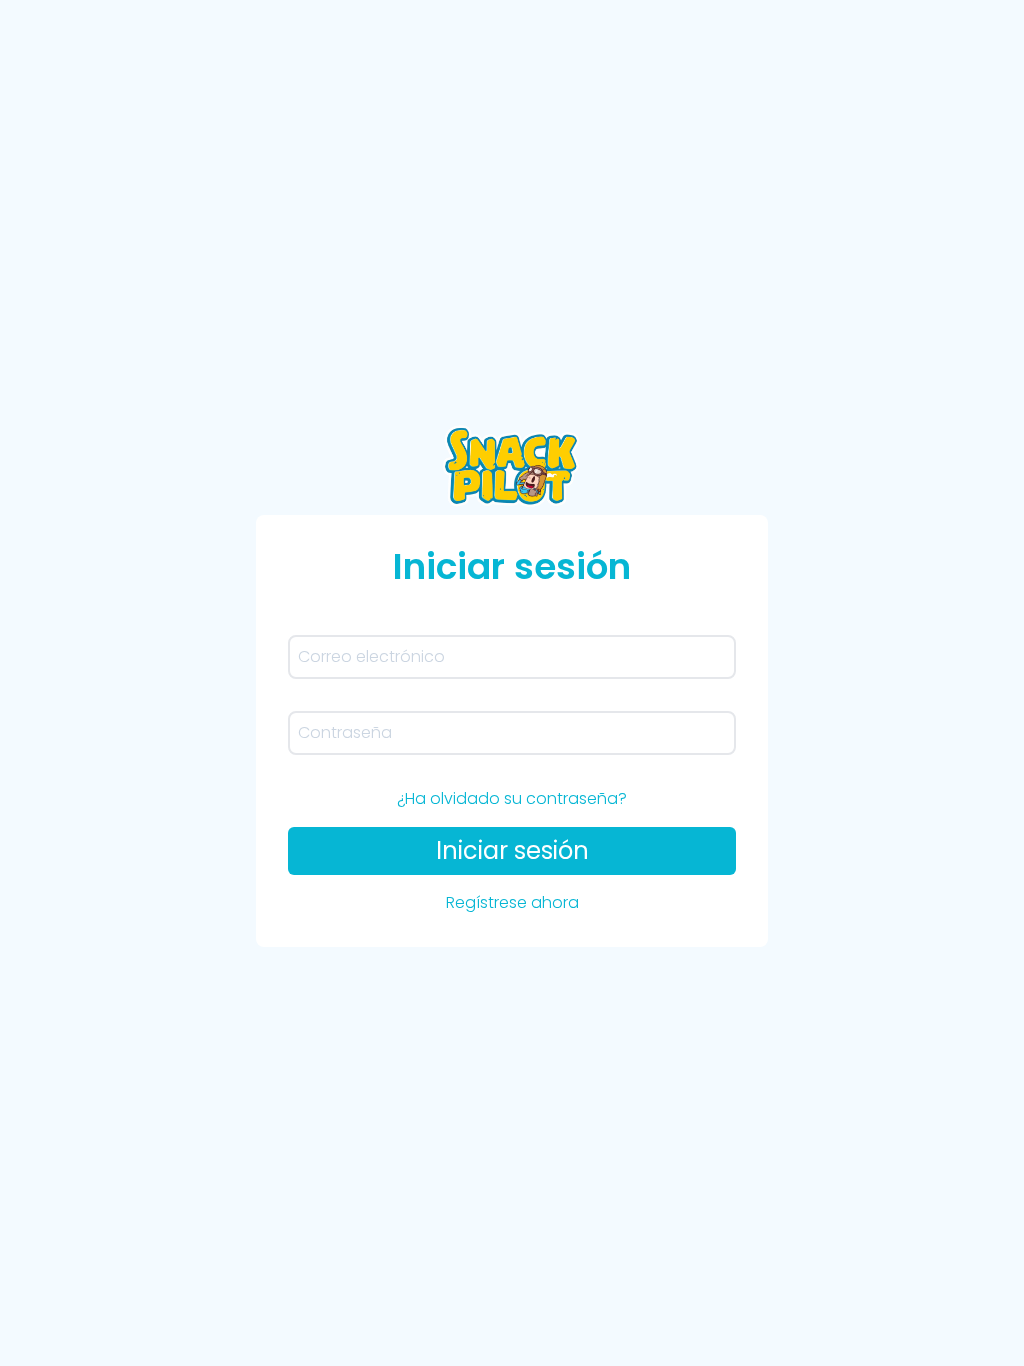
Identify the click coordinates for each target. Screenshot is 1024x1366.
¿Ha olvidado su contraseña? (512, 798)
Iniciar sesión (512, 850)
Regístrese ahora (512, 902)
